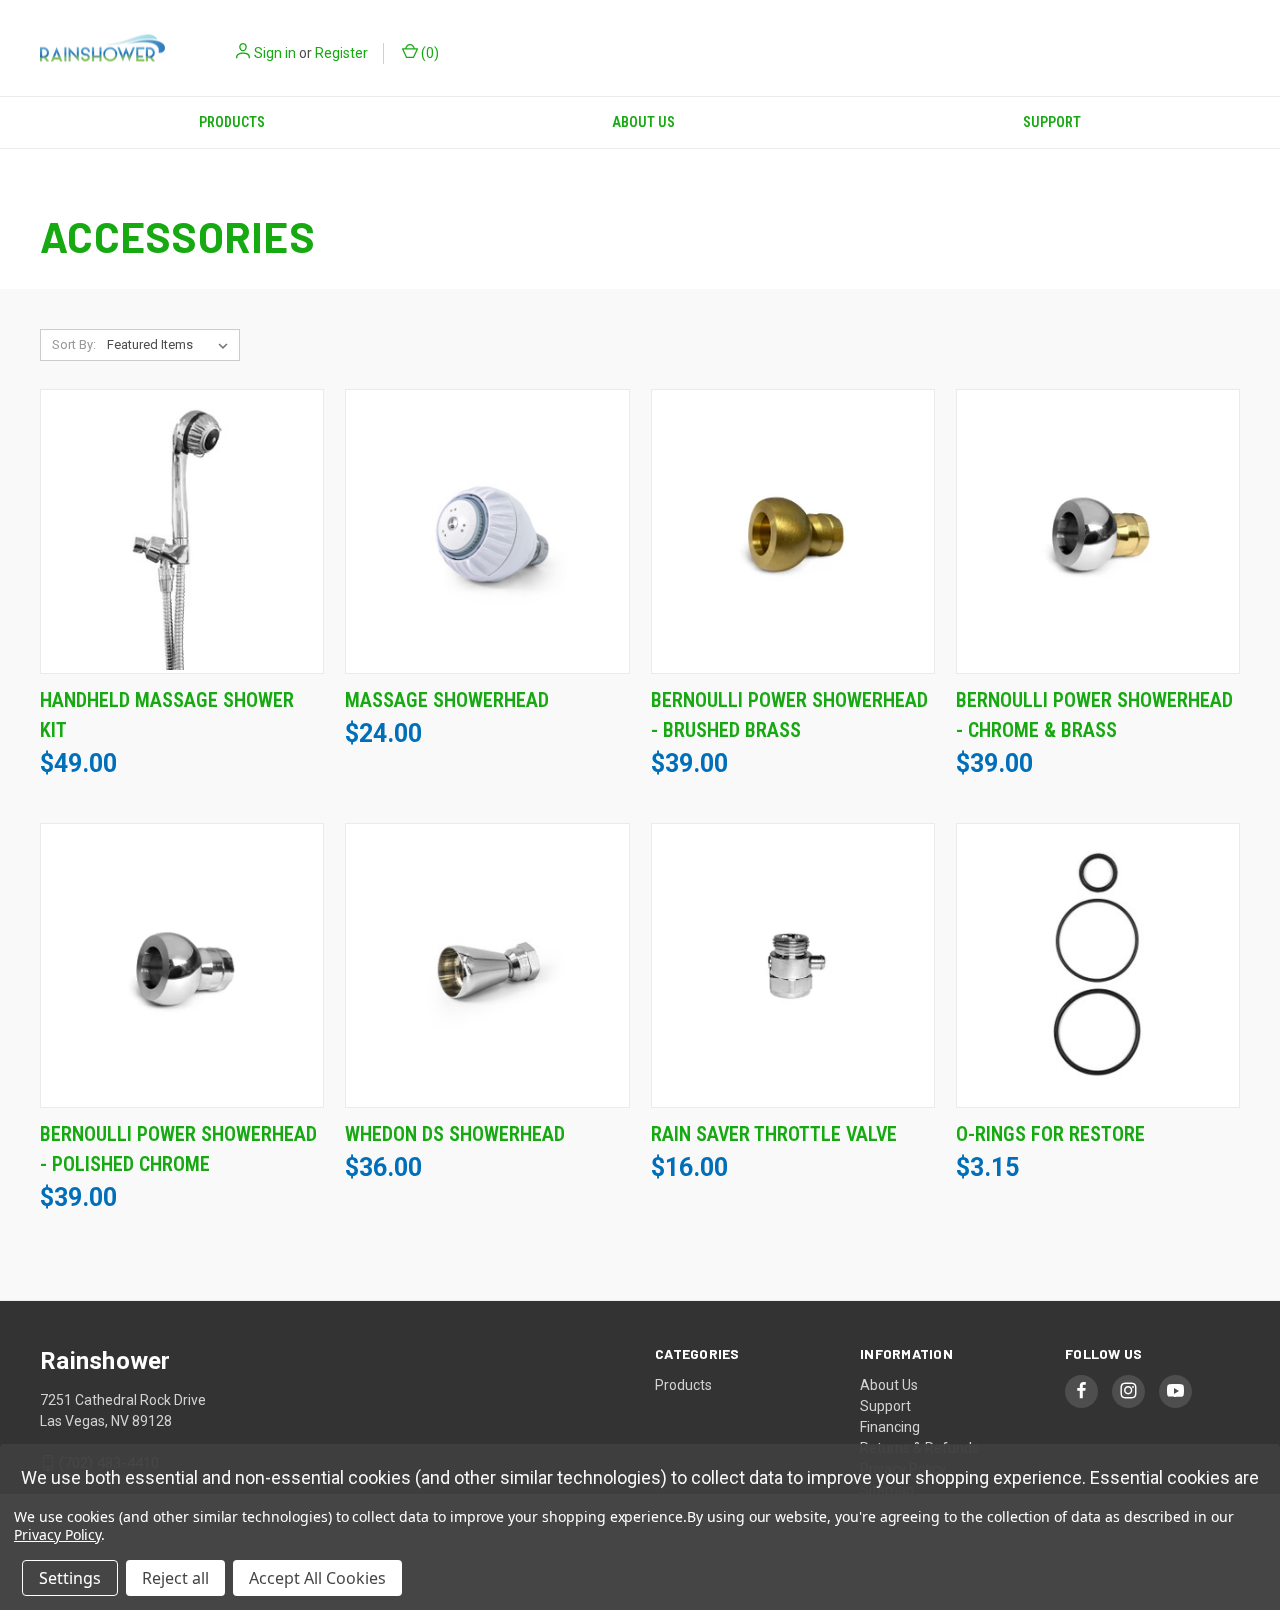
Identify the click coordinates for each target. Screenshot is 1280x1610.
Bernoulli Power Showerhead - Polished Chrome (178, 1149)
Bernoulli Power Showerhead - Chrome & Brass (1094, 715)
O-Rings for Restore (1050, 1134)
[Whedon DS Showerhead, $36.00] (487, 965)
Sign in (275, 53)
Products (232, 122)
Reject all (175, 1578)
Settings (70, 1578)
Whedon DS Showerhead (455, 1134)
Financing (890, 1427)
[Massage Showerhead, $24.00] (487, 531)
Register (341, 53)
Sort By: (74, 344)
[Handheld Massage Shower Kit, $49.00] (182, 531)
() (428, 53)
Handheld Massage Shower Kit (167, 715)
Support (1052, 122)
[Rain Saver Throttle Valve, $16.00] (793, 965)
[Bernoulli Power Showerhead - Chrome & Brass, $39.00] (1098, 531)
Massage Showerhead (447, 700)
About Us (643, 122)
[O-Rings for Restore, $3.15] (1098, 965)
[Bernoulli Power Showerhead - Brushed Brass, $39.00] (793, 531)
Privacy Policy (57, 1534)
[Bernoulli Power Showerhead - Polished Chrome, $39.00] (182, 965)
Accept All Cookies (317, 1578)
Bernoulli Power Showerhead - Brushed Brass (789, 715)
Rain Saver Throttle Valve (774, 1134)
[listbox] (171, 345)
